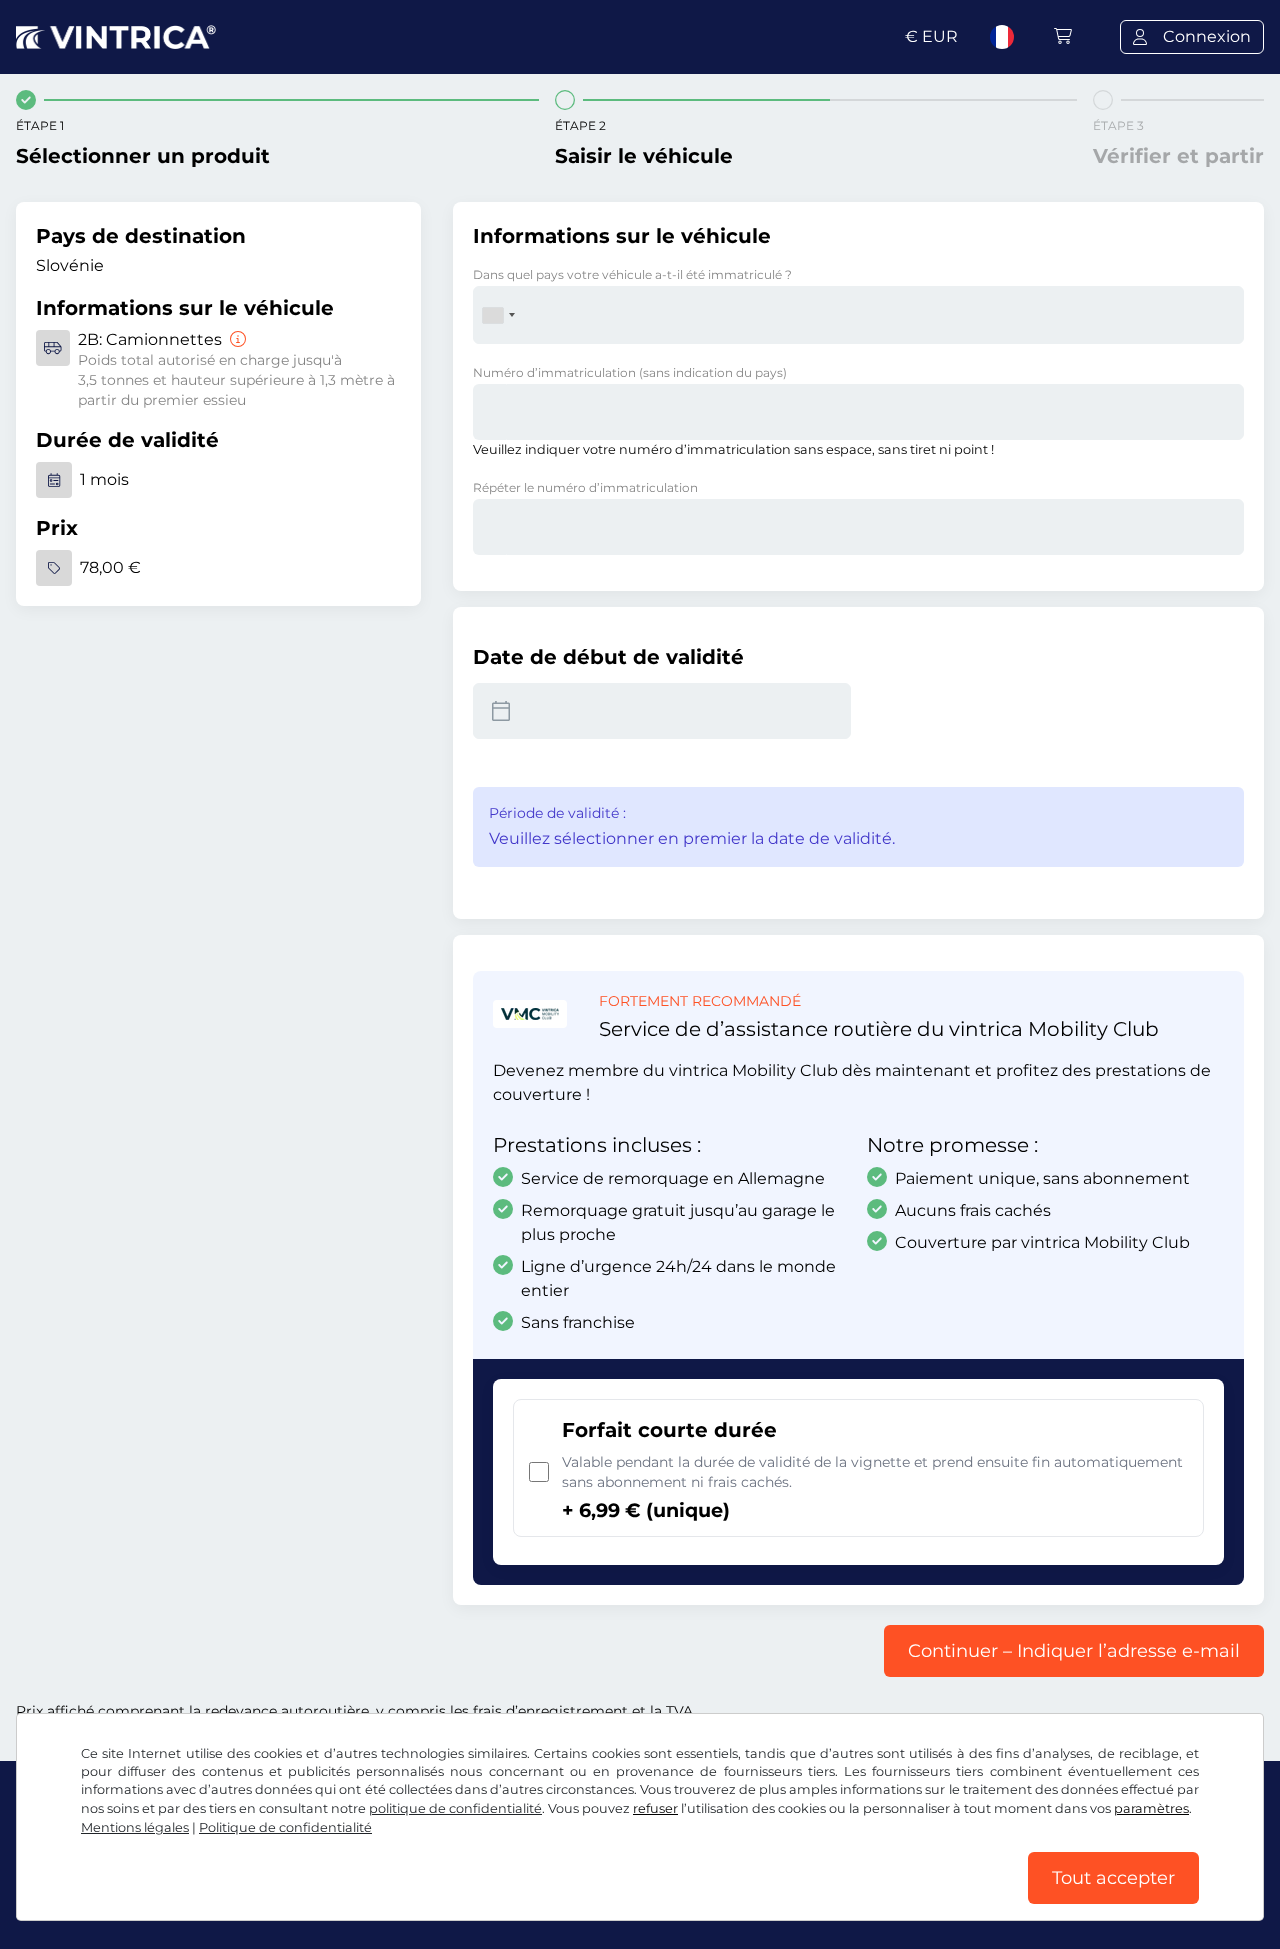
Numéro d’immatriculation (630, 372)
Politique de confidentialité (285, 1827)
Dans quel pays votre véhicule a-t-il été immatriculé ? (632, 274)
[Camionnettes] (236, 339)
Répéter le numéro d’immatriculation (585, 487)
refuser (655, 1808)
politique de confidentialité (455, 1808)
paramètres (1151, 1808)
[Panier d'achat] (1063, 36)
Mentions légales (135, 1827)
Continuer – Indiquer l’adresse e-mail (1074, 1651)
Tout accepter (1113, 1878)
